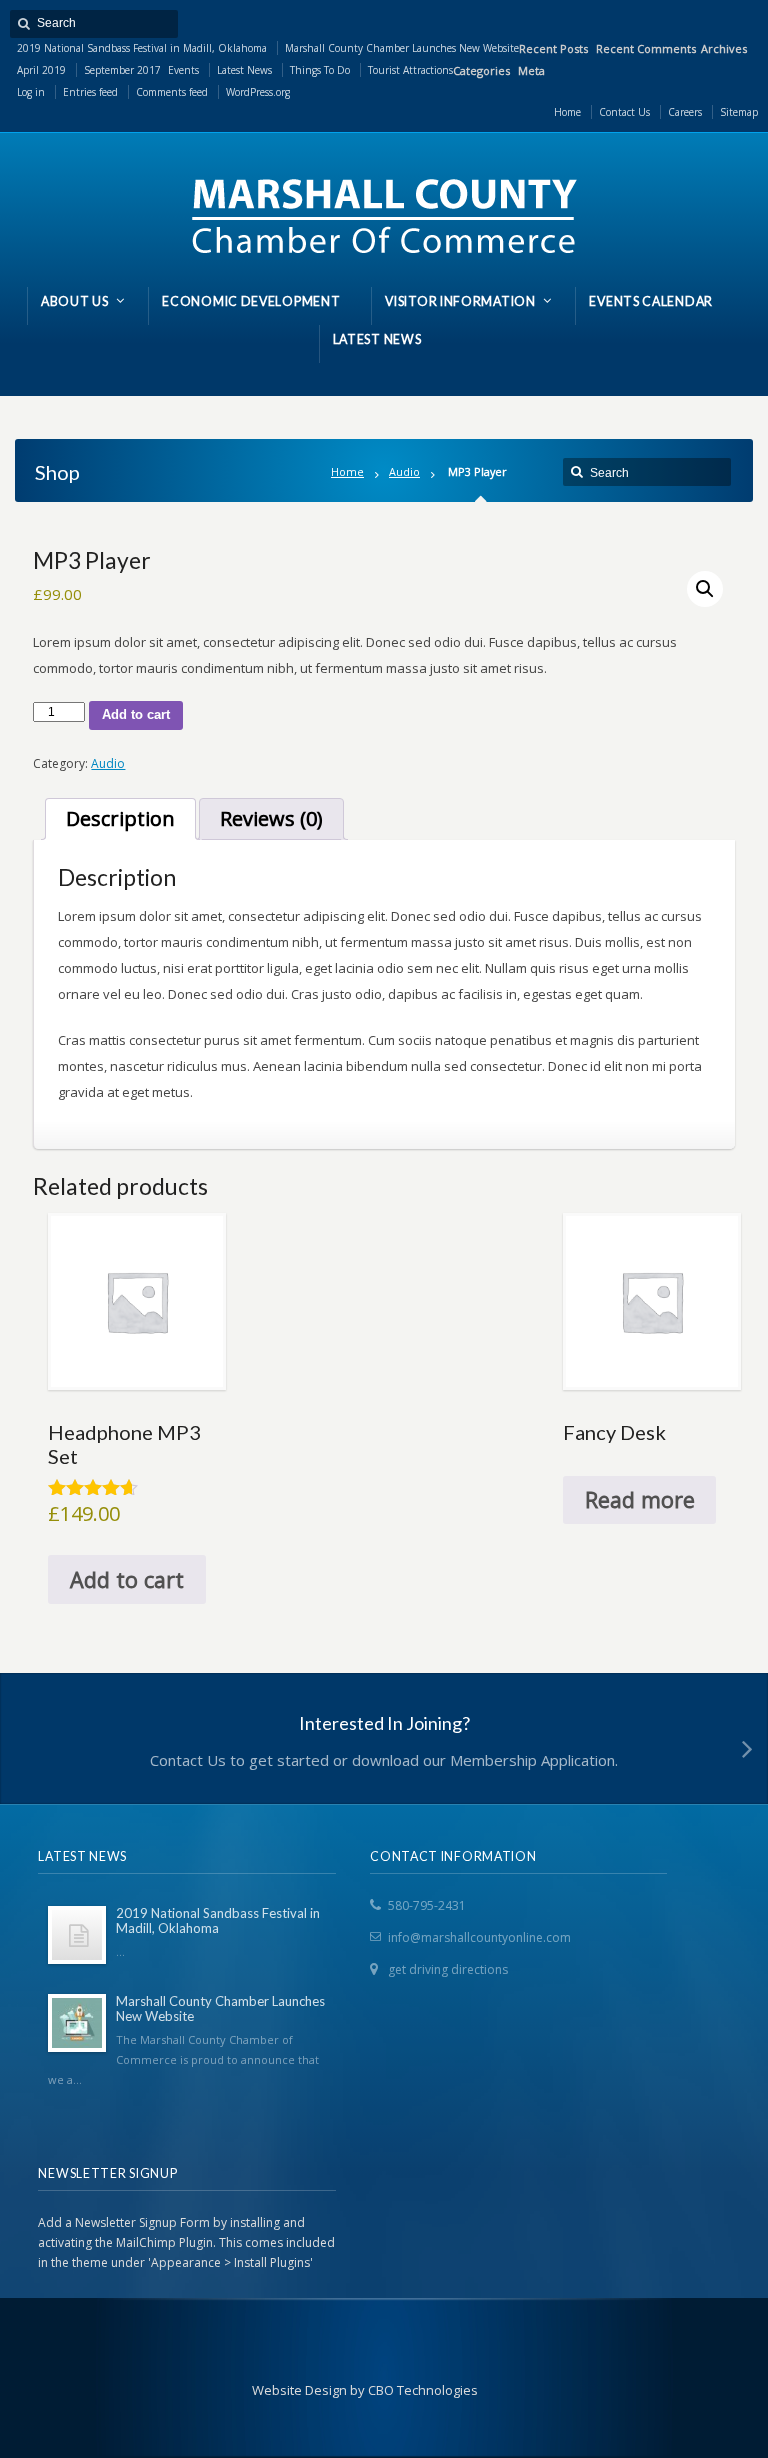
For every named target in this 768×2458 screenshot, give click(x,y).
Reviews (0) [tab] (271, 818)
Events (183, 70)
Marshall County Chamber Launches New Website (402, 48)
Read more (640, 1499)
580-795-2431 (427, 1905)
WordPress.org (258, 92)
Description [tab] (120, 818)
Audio (404, 471)
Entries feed (90, 92)
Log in (31, 92)
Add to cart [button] (127, 1579)
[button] (705, 589)
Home (347, 471)
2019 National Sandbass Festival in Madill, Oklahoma (142, 48)
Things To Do (320, 70)
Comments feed (172, 92)
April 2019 (41, 70)
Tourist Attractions (410, 70)
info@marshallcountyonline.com (479, 1937)
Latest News (244, 70)
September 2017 (122, 70)
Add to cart (136, 714)
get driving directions (448, 1969)
